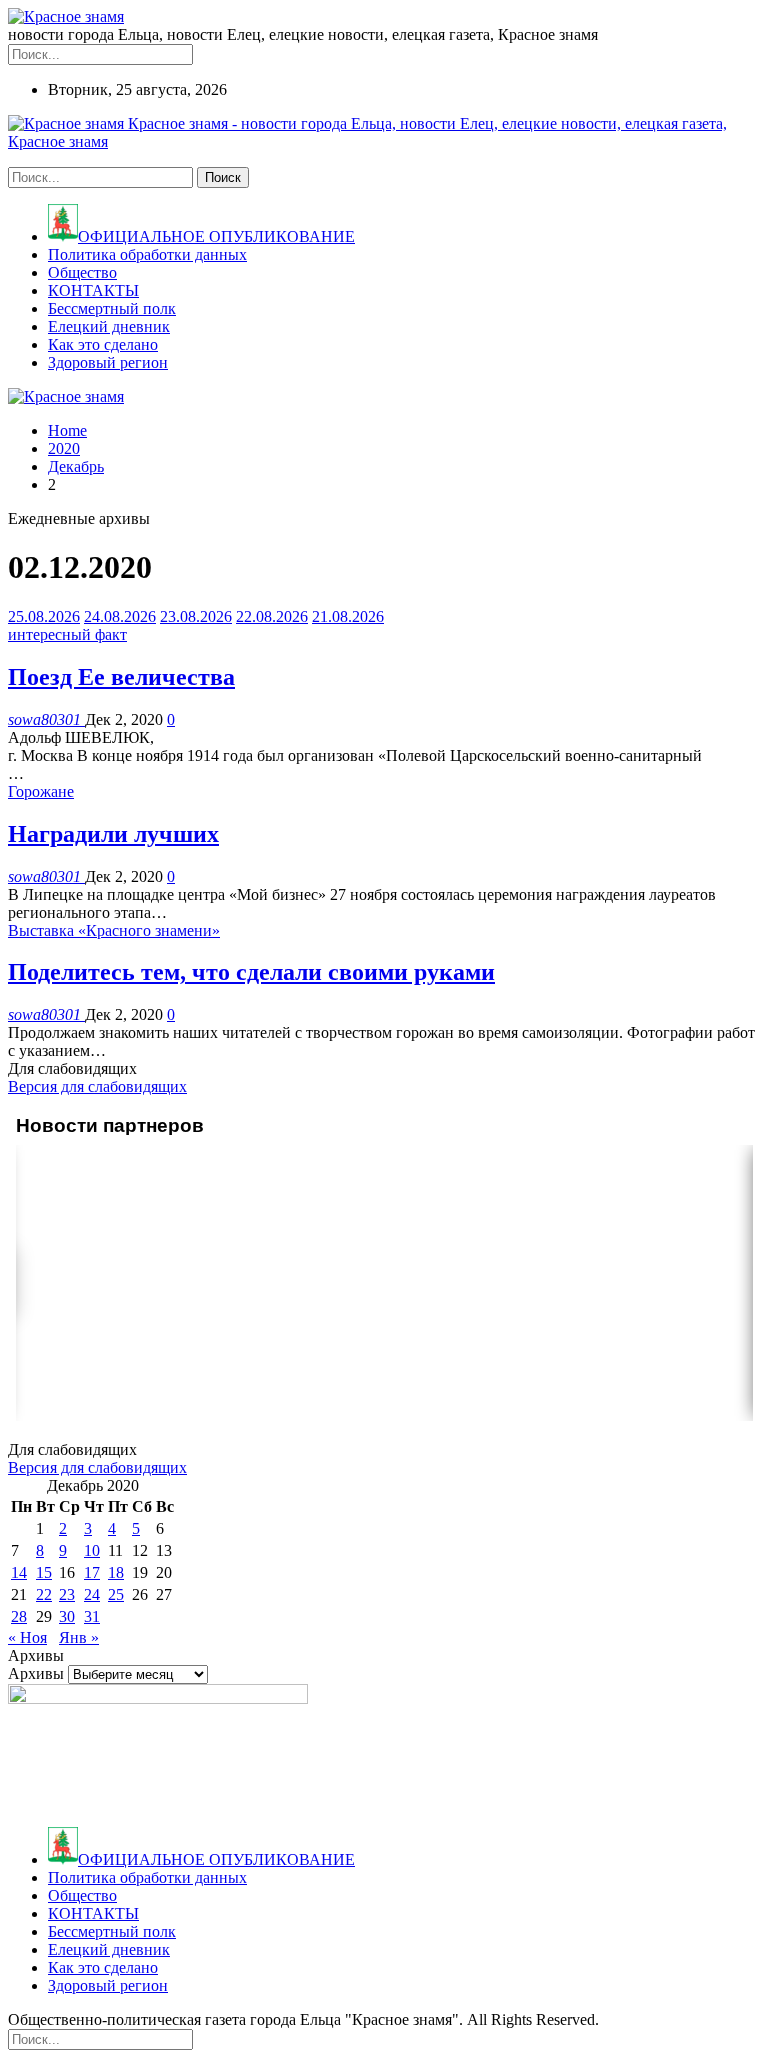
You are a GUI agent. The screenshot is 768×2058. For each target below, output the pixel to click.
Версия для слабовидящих (97, 1086)
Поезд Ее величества (121, 677)
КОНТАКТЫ (93, 290)
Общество (82, 272)
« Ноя (27, 1637)
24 (92, 1594)
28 (19, 1616)
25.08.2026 (44, 616)
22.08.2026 (272, 616)
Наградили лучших (113, 834)
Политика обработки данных (147, 254)
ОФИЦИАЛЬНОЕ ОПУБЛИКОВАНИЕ (216, 236)
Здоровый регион (108, 362)
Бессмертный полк (112, 308)
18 (116, 1572)
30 (67, 1616)
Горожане (41, 791)
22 (44, 1594)
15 (44, 1572)
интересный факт (67, 634)
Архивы (36, 1673)
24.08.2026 (120, 616)
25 (116, 1594)
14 (19, 1572)
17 (92, 1572)
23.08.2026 (196, 616)
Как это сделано (103, 344)
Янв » (79, 1637)
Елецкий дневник (109, 326)
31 (92, 1616)
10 (92, 1550)
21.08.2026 (348, 616)
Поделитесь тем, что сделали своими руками (251, 972)
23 (67, 1594)
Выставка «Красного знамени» (114, 930)
